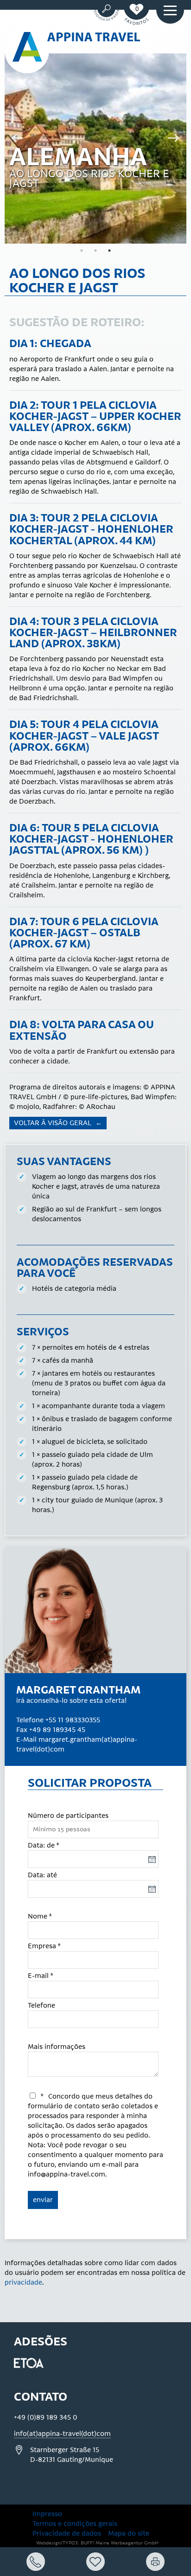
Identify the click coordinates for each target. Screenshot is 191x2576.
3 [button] (109, 251)
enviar (43, 2200)
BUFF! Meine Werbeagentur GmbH (120, 2543)
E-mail (41, 1976)
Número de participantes (68, 1816)
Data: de (44, 1845)
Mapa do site (129, 2534)
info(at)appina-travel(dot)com (62, 2434)
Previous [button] (14, 139)
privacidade (23, 2283)
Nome (40, 1916)
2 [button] (95, 251)
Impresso (47, 2514)
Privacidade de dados (67, 2534)
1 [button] (82, 251)
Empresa (44, 1946)
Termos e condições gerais (75, 2524)
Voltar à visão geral (54, 1123)
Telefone (41, 2006)
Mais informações (57, 2047)
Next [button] (177, 139)
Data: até (42, 1875)
